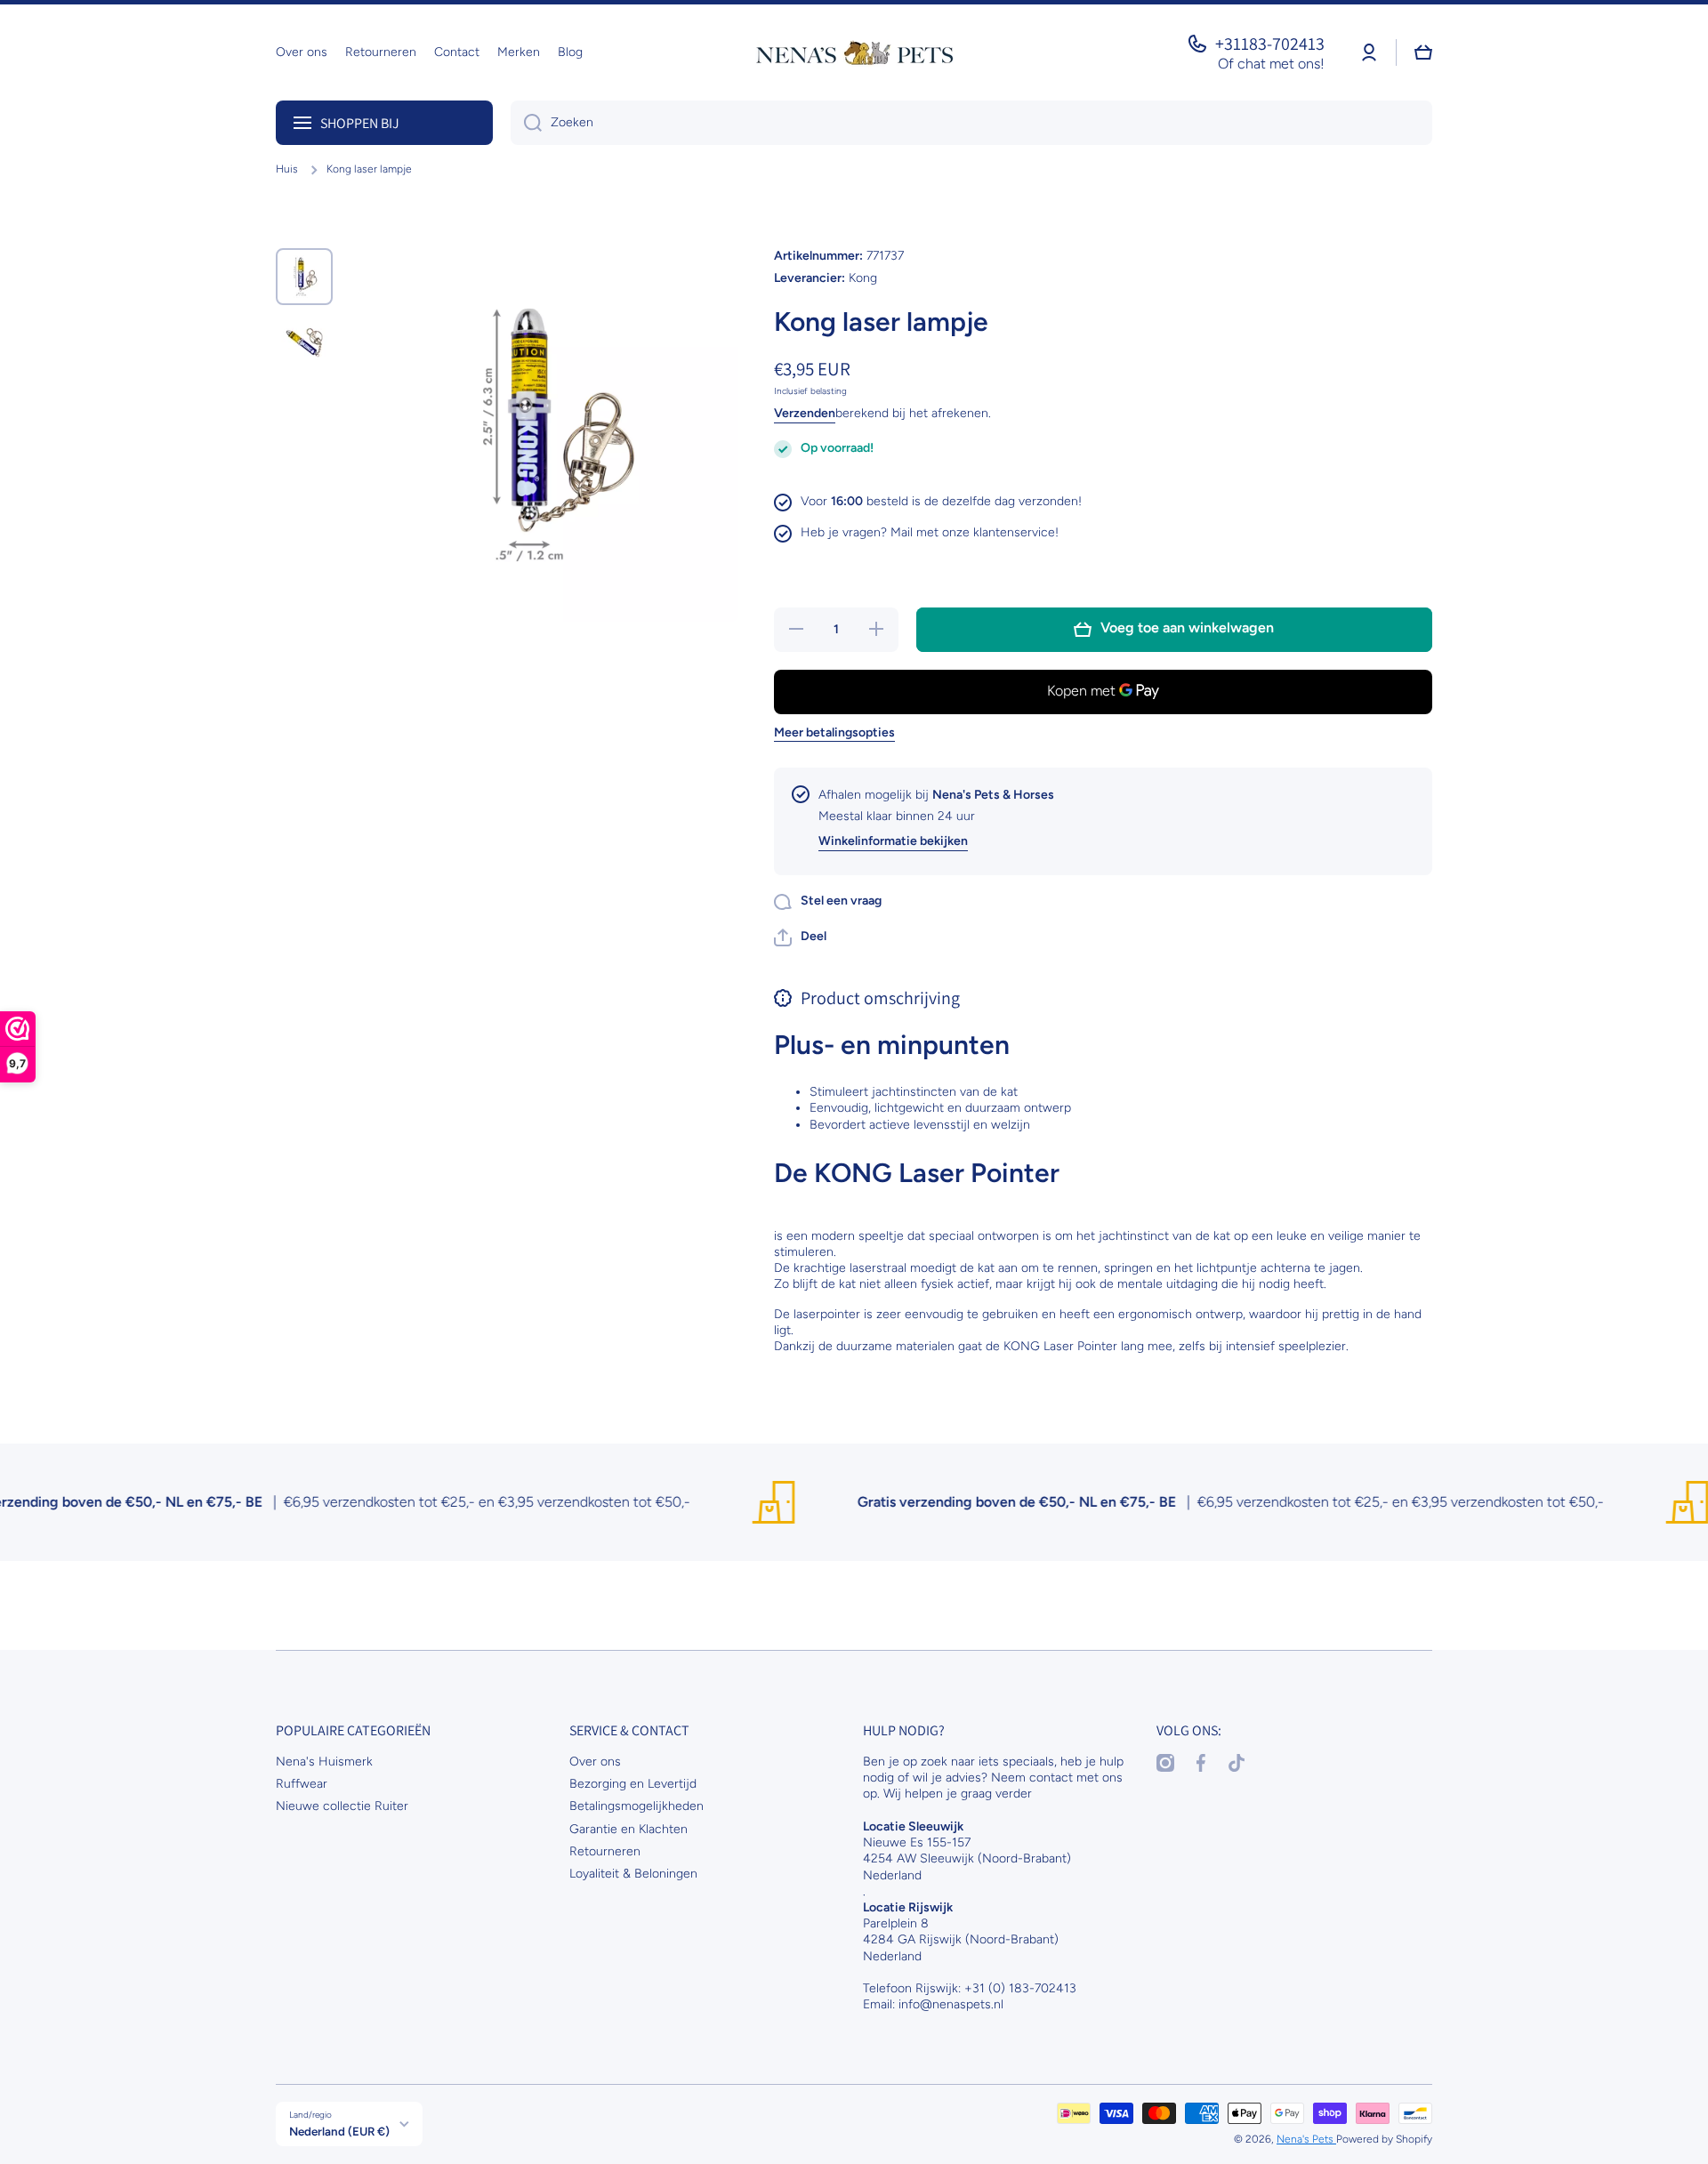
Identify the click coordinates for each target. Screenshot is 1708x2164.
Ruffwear (302, 1784)
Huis (287, 169)
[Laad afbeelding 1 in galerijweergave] (304, 277)
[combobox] (971, 123)
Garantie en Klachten (628, 1829)
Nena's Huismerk (324, 1762)
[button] (800, 937)
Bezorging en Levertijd (633, 1784)
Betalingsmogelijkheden (636, 1806)
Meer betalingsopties (834, 732)
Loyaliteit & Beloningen (633, 1874)
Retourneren (605, 1851)
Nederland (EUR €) (339, 2131)
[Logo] (854, 52)
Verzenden (805, 413)
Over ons (595, 1762)
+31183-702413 (1270, 44)
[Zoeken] (526, 123)
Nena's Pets (1306, 2139)
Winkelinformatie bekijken (893, 841)
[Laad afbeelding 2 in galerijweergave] (304, 342)
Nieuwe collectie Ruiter (342, 1806)
